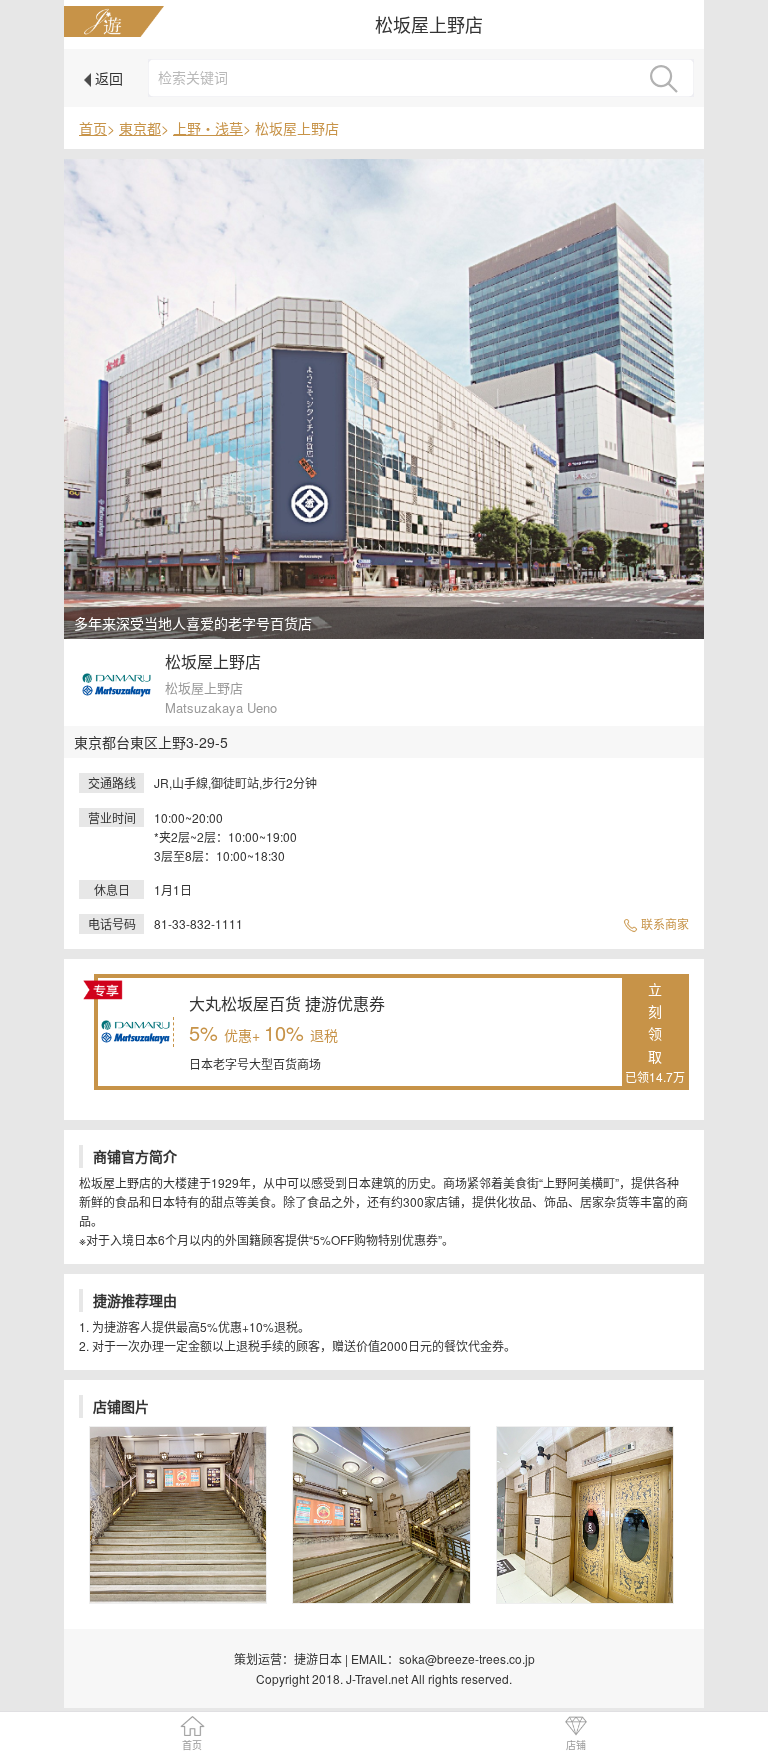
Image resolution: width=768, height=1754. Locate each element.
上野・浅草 (208, 128)
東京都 (140, 128)
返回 (107, 78)
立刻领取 (655, 1032)
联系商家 (663, 923)
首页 (93, 128)
